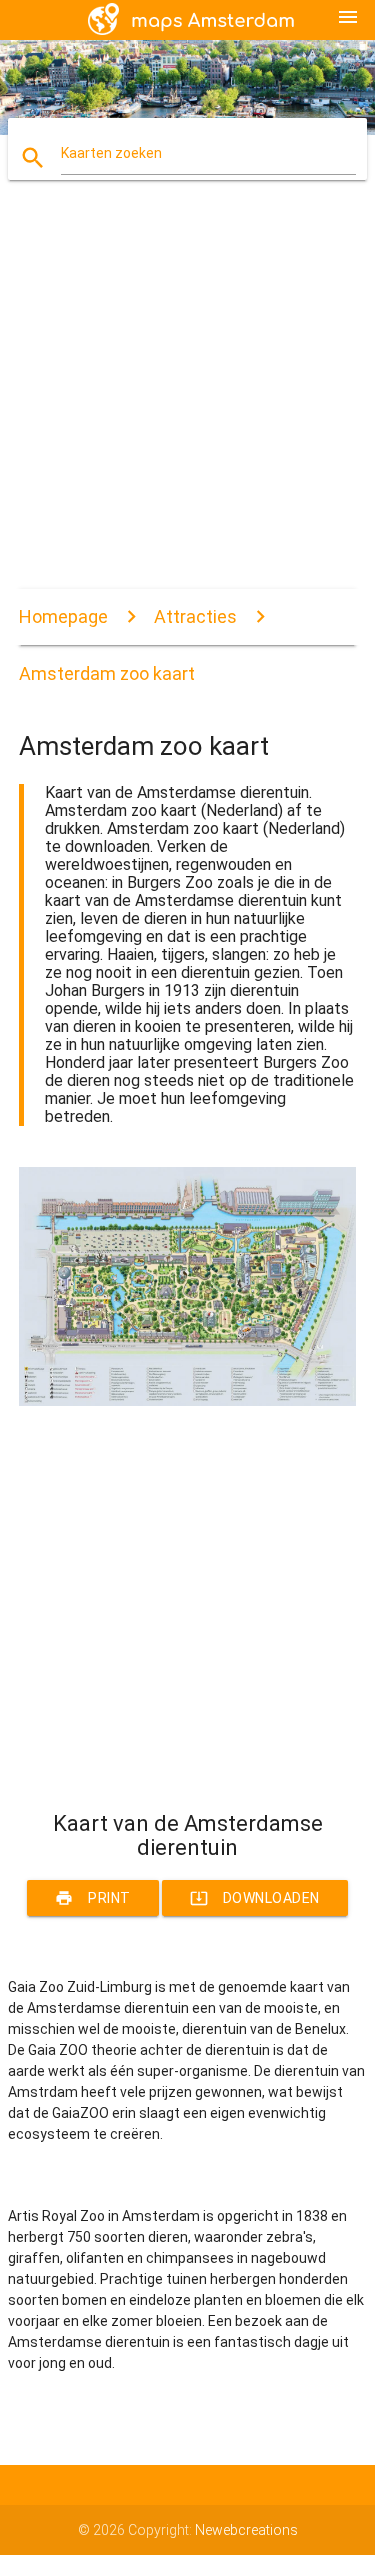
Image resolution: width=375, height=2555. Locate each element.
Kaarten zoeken (111, 153)
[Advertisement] (187, 401)
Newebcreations (246, 2530)
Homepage (63, 616)
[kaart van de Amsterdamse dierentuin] (188, 1401)
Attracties (195, 616)
